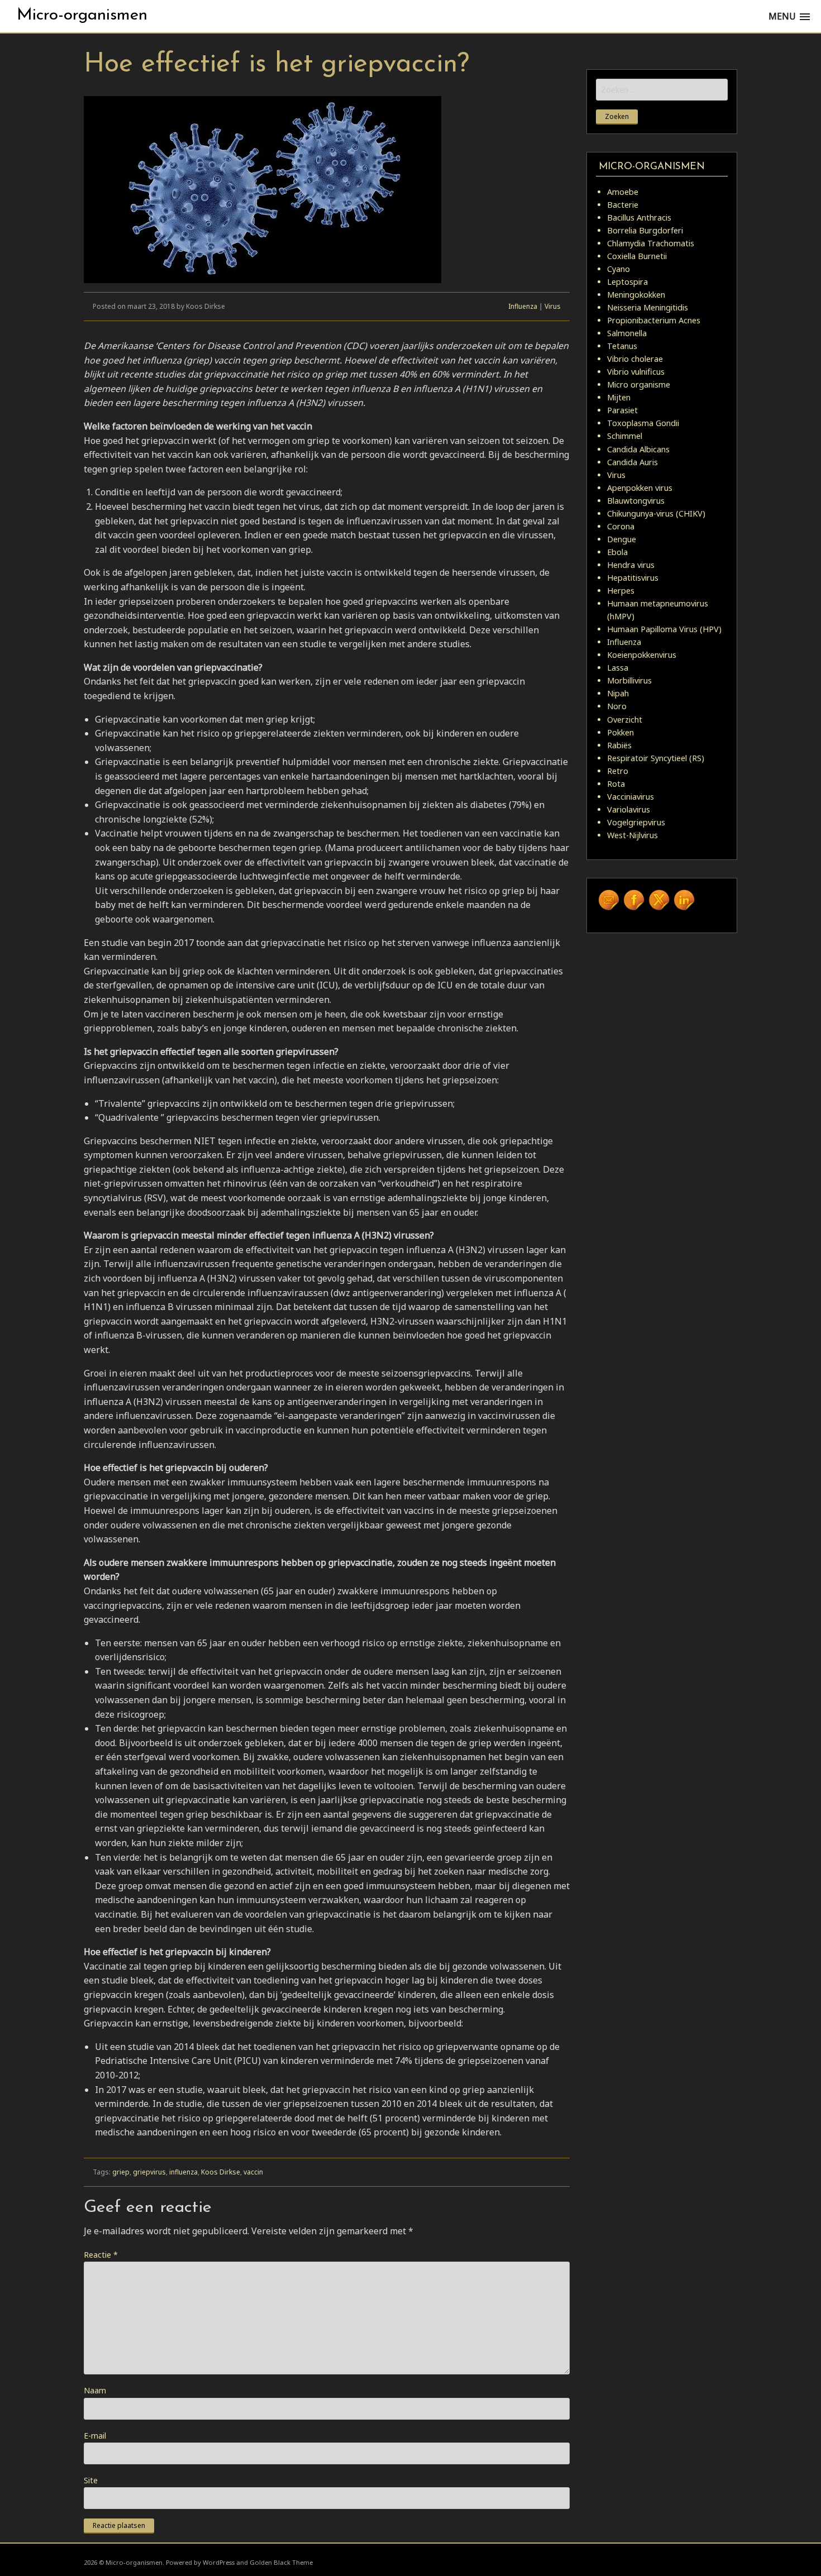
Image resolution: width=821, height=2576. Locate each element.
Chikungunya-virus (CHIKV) (656, 513)
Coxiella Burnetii (637, 256)
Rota (616, 784)
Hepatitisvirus (633, 578)
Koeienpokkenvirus (642, 655)
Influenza (523, 306)
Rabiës (619, 745)
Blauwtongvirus (636, 501)
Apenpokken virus (640, 488)
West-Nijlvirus (633, 835)
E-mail (95, 2436)
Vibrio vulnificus (636, 372)
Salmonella (627, 333)
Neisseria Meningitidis (648, 307)
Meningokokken (636, 295)
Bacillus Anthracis (639, 218)
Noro (617, 706)
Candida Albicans (638, 449)
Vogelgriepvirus (636, 822)
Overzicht (625, 720)
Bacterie (623, 205)
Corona (621, 526)
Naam (95, 2390)
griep (121, 2172)
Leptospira (627, 282)
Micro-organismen (82, 15)
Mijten (619, 397)
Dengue (622, 539)
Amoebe (623, 192)
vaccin (253, 2172)
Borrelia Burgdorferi (645, 230)
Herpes (621, 591)
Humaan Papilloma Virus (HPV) (664, 629)
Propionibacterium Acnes (654, 320)
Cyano (619, 269)
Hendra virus (631, 565)
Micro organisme (639, 384)
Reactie (101, 2255)
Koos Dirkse (221, 2172)
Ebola (617, 552)
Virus (553, 306)
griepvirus (149, 2172)
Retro (618, 771)
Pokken (620, 732)
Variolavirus (629, 809)
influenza (183, 2172)
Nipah (618, 693)
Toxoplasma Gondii (643, 423)
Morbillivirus (629, 680)
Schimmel (625, 436)
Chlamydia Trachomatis (651, 243)
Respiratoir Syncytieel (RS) (656, 758)
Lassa (618, 668)
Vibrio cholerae (635, 359)
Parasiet (622, 410)
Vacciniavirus (631, 797)
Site (91, 2480)
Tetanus (622, 346)
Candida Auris (633, 462)
